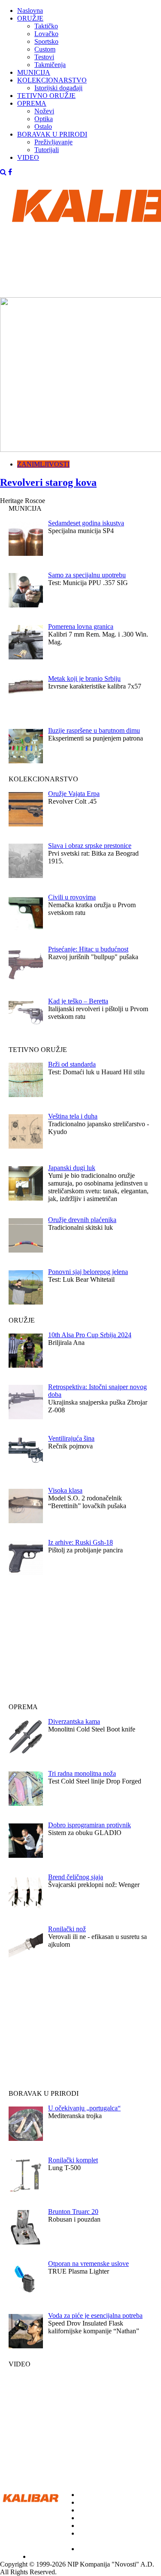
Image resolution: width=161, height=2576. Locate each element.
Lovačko (46, 34)
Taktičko (46, 26)
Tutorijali (47, 150)
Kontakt (41, 2556)
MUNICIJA (34, 72)
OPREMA (32, 103)
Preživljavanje (53, 142)
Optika (44, 119)
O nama (11, 2556)
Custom (45, 49)
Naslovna (30, 11)
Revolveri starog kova (48, 482)
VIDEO (28, 157)
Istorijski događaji (58, 88)
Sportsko (46, 41)
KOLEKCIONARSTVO (52, 80)
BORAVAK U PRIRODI (52, 134)
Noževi (44, 111)
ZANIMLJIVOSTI (43, 464)
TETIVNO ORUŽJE (46, 96)
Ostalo (43, 127)
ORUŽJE (30, 18)
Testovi (44, 57)
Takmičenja (50, 65)
